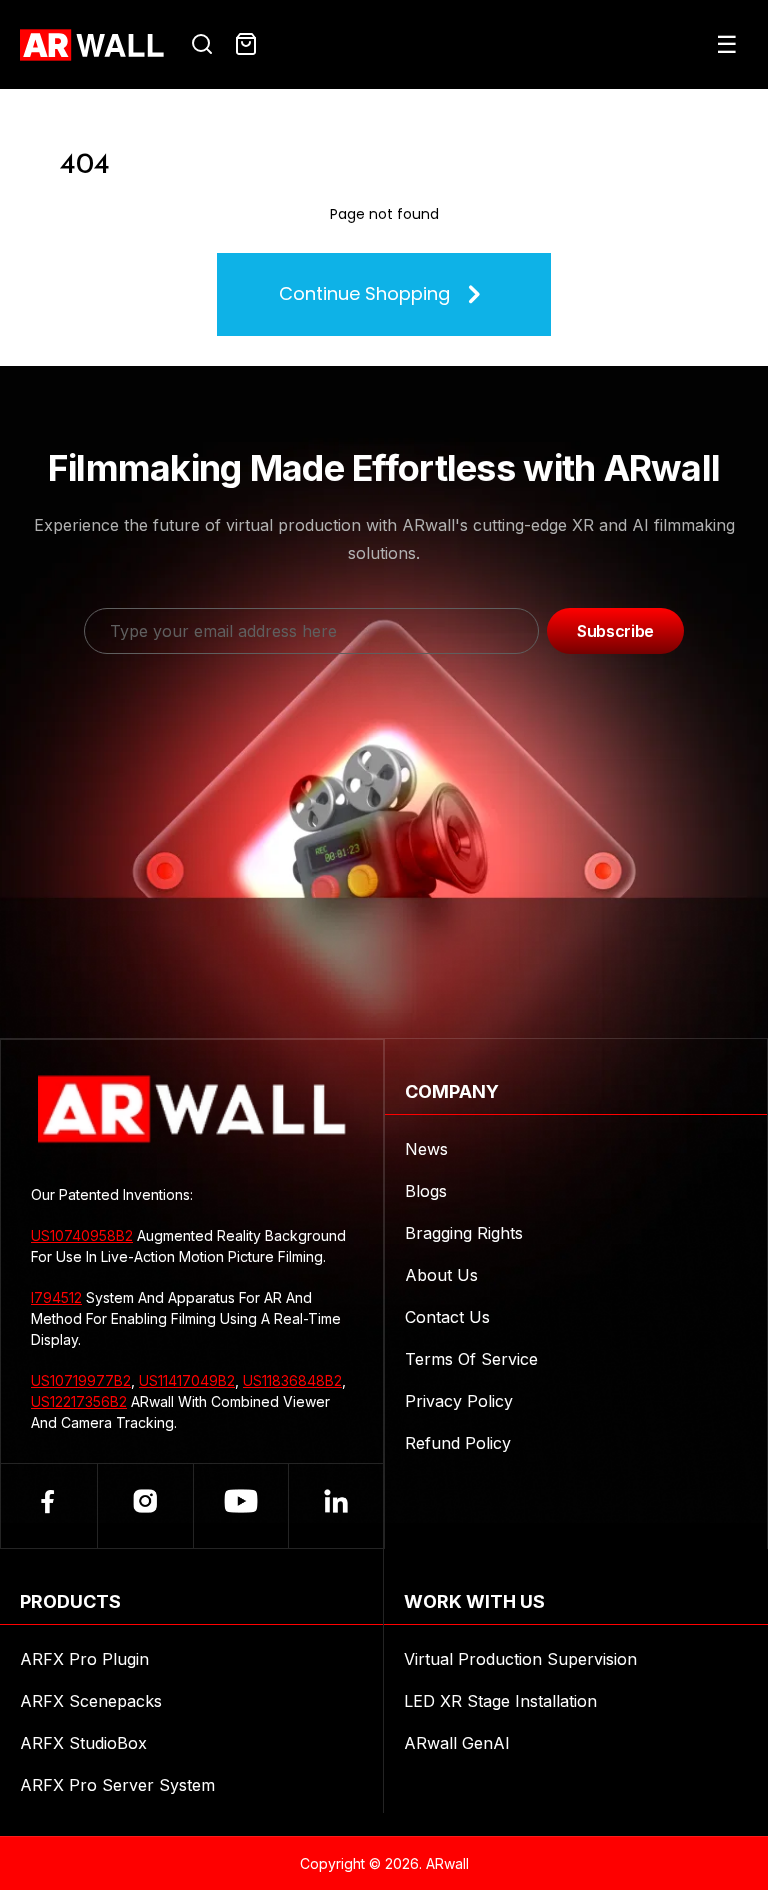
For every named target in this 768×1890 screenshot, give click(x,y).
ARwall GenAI (457, 1743)
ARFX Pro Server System (117, 1785)
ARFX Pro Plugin (84, 1659)
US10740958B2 (82, 1235)
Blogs (426, 1191)
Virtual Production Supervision (520, 1659)
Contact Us (447, 1317)
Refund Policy (458, 1443)
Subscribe (615, 631)
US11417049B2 (187, 1380)
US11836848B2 (292, 1380)
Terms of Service (471, 1359)
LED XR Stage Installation (500, 1701)
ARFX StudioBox (83, 1743)
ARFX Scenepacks (91, 1701)
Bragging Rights (464, 1233)
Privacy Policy (459, 1401)
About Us (441, 1275)
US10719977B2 (81, 1380)
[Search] (202, 44)
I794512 (56, 1297)
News (426, 1149)
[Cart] (246, 44)
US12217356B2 (79, 1401)
